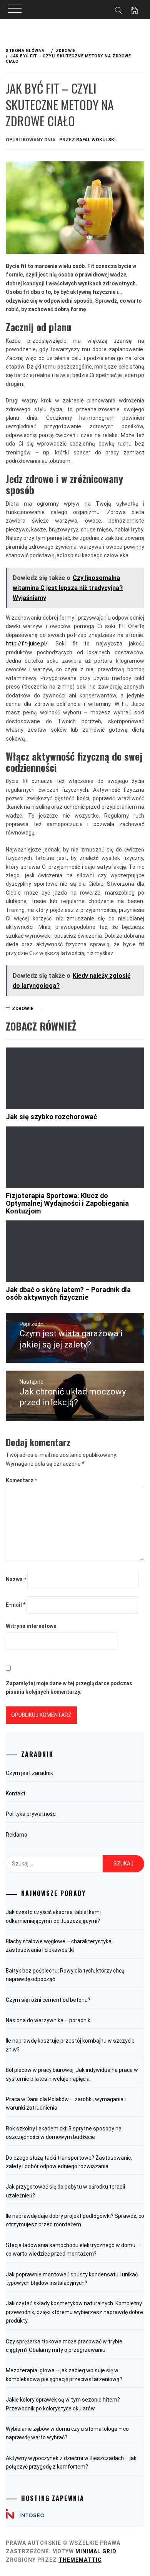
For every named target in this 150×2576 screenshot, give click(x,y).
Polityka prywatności (31, 1814)
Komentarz (21, 1480)
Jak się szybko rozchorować (51, 1117)
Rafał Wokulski (96, 140)
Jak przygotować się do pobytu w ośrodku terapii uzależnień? (65, 2191)
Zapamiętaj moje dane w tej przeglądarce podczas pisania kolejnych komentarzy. (69, 1688)
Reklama (17, 1835)
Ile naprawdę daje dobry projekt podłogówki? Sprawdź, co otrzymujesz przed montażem (75, 2220)
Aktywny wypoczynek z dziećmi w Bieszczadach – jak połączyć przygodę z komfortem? (71, 2462)
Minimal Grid (96, 2551)
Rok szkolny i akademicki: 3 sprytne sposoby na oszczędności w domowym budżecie (64, 2133)
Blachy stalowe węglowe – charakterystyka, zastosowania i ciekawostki (59, 1946)
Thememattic (80, 2560)
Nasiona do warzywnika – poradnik (48, 2020)
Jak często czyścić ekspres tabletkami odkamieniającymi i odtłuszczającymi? (53, 1916)
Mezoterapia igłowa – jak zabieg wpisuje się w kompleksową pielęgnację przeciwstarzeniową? (64, 2375)
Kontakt (16, 1793)
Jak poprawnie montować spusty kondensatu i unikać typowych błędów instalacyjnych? (72, 2279)
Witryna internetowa (31, 1626)
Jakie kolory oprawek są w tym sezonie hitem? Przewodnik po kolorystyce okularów (63, 2404)
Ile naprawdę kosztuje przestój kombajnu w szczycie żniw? (70, 2045)
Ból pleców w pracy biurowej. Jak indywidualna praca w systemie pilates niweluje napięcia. (72, 2074)
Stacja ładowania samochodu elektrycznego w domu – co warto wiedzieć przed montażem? (73, 2249)
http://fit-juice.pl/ (27, 644)
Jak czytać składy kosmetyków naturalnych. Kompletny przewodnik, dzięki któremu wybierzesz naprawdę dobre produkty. (74, 2312)
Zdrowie (23, 1009)
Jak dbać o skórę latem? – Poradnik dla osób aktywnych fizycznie (68, 1293)
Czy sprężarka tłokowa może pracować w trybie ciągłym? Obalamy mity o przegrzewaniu (64, 2346)
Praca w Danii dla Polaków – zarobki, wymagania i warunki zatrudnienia (66, 2103)
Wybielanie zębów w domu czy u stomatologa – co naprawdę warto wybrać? (67, 2433)
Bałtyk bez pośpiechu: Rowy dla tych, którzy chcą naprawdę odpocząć (65, 1975)
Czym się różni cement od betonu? (48, 2000)
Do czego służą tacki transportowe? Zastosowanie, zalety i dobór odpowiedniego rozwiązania (69, 2162)
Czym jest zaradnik (29, 1773)
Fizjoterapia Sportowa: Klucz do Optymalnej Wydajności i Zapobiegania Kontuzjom (67, 1203)
